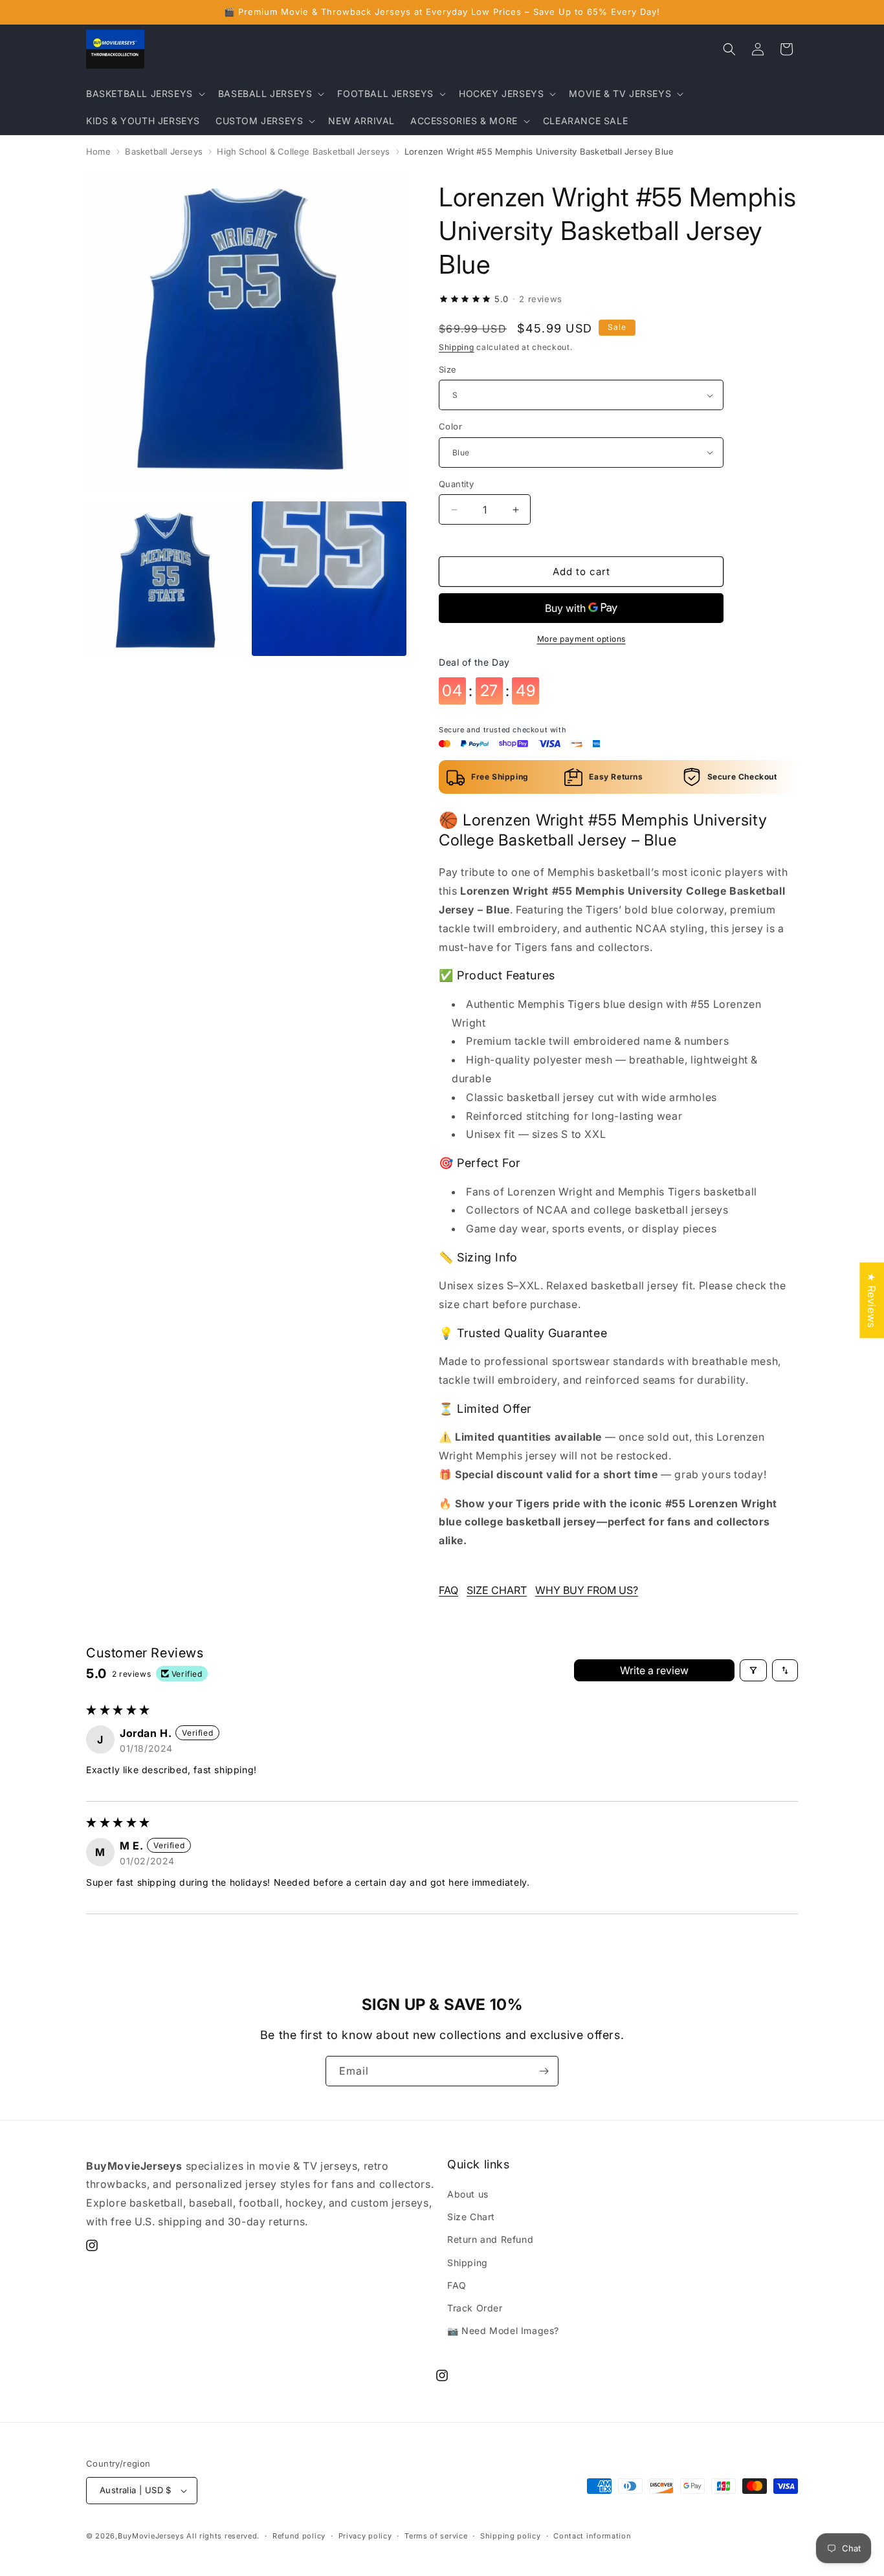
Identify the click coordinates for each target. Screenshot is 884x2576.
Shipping (457, 347)
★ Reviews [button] (872, 1300)
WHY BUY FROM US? (587, 1590)
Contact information (592, 2536)
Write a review (654, 1670)
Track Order (475, 2308)
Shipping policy (511, 2536)
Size (448, 369)
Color (450, 426)
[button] (144, 94)
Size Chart (471, 2217)
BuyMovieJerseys (151, 2536)
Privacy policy (365, 2536)
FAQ (448, 1590)
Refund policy (299, 2536)
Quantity (456, 484)
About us (468, 2194)
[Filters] (753, 1670)
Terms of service (436, 2536)
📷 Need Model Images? (503, 2330)
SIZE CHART (497, 1590)
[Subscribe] (544, 2071)
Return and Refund (490, 2239)
